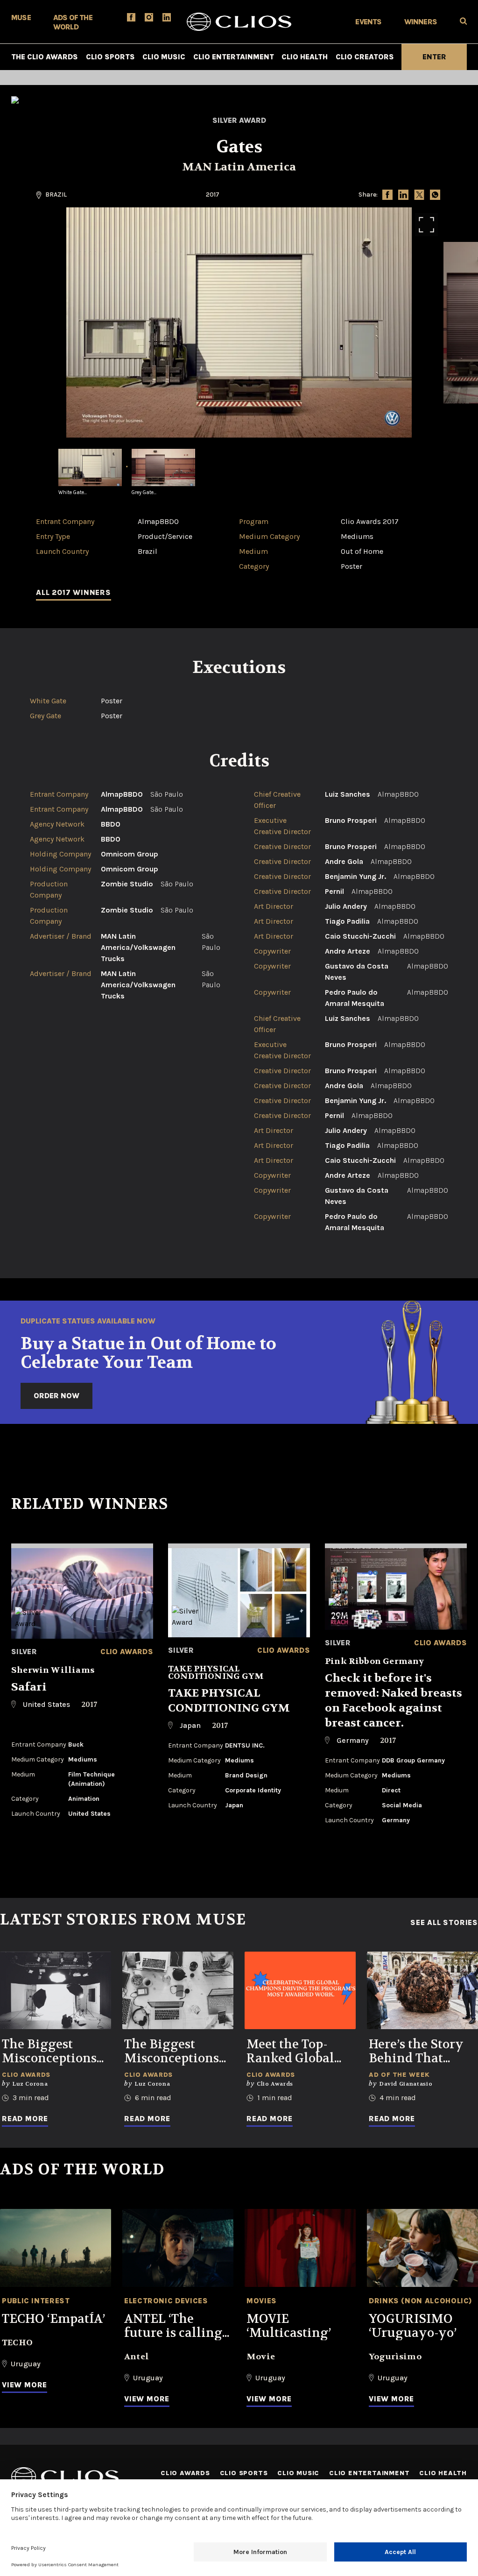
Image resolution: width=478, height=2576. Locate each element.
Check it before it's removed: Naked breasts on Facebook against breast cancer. (394, 1701)
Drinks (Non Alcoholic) (421, 2301)
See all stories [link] (444, 1923)
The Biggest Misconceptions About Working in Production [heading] (49, 2052)
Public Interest (36, 2301)
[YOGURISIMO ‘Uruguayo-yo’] (422, 2248)
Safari (29, 1687)
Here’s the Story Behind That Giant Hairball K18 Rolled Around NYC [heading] (416, 2052)
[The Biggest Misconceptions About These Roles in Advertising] (178, 1991)
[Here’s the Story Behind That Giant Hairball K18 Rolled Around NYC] (422, 1991)
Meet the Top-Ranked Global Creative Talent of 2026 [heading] (300, 2052)
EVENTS (368, 22)
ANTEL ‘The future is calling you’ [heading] (173, 2326)
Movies (262, 2301)
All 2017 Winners (74, 592)
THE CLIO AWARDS (45, 57)
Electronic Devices (166, 2301)
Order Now (56, 1396)
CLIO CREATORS (365, 57)
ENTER (434, 57)
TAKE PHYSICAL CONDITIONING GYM (229, 1701)
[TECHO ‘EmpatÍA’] (56, 2248)
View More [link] (25, 2385)
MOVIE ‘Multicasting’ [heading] (289, 2326)
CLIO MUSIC (164, 57)
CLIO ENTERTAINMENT (234, 57)
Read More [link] (25, 2119)
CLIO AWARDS (185, 2473)
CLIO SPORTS (110, 57)
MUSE (21, 18)
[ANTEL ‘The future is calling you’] (178, 2248)
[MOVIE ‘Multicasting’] (300, 2248)
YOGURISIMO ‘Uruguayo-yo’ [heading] (413, 2326)
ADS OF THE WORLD (73, 22)
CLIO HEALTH (305, 57)
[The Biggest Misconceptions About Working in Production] (56, 1991)
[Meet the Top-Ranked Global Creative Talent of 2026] (300, 1991)
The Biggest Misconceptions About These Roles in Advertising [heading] (172, 2052)
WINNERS (421, 22)
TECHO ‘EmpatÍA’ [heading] (53, 2319)
